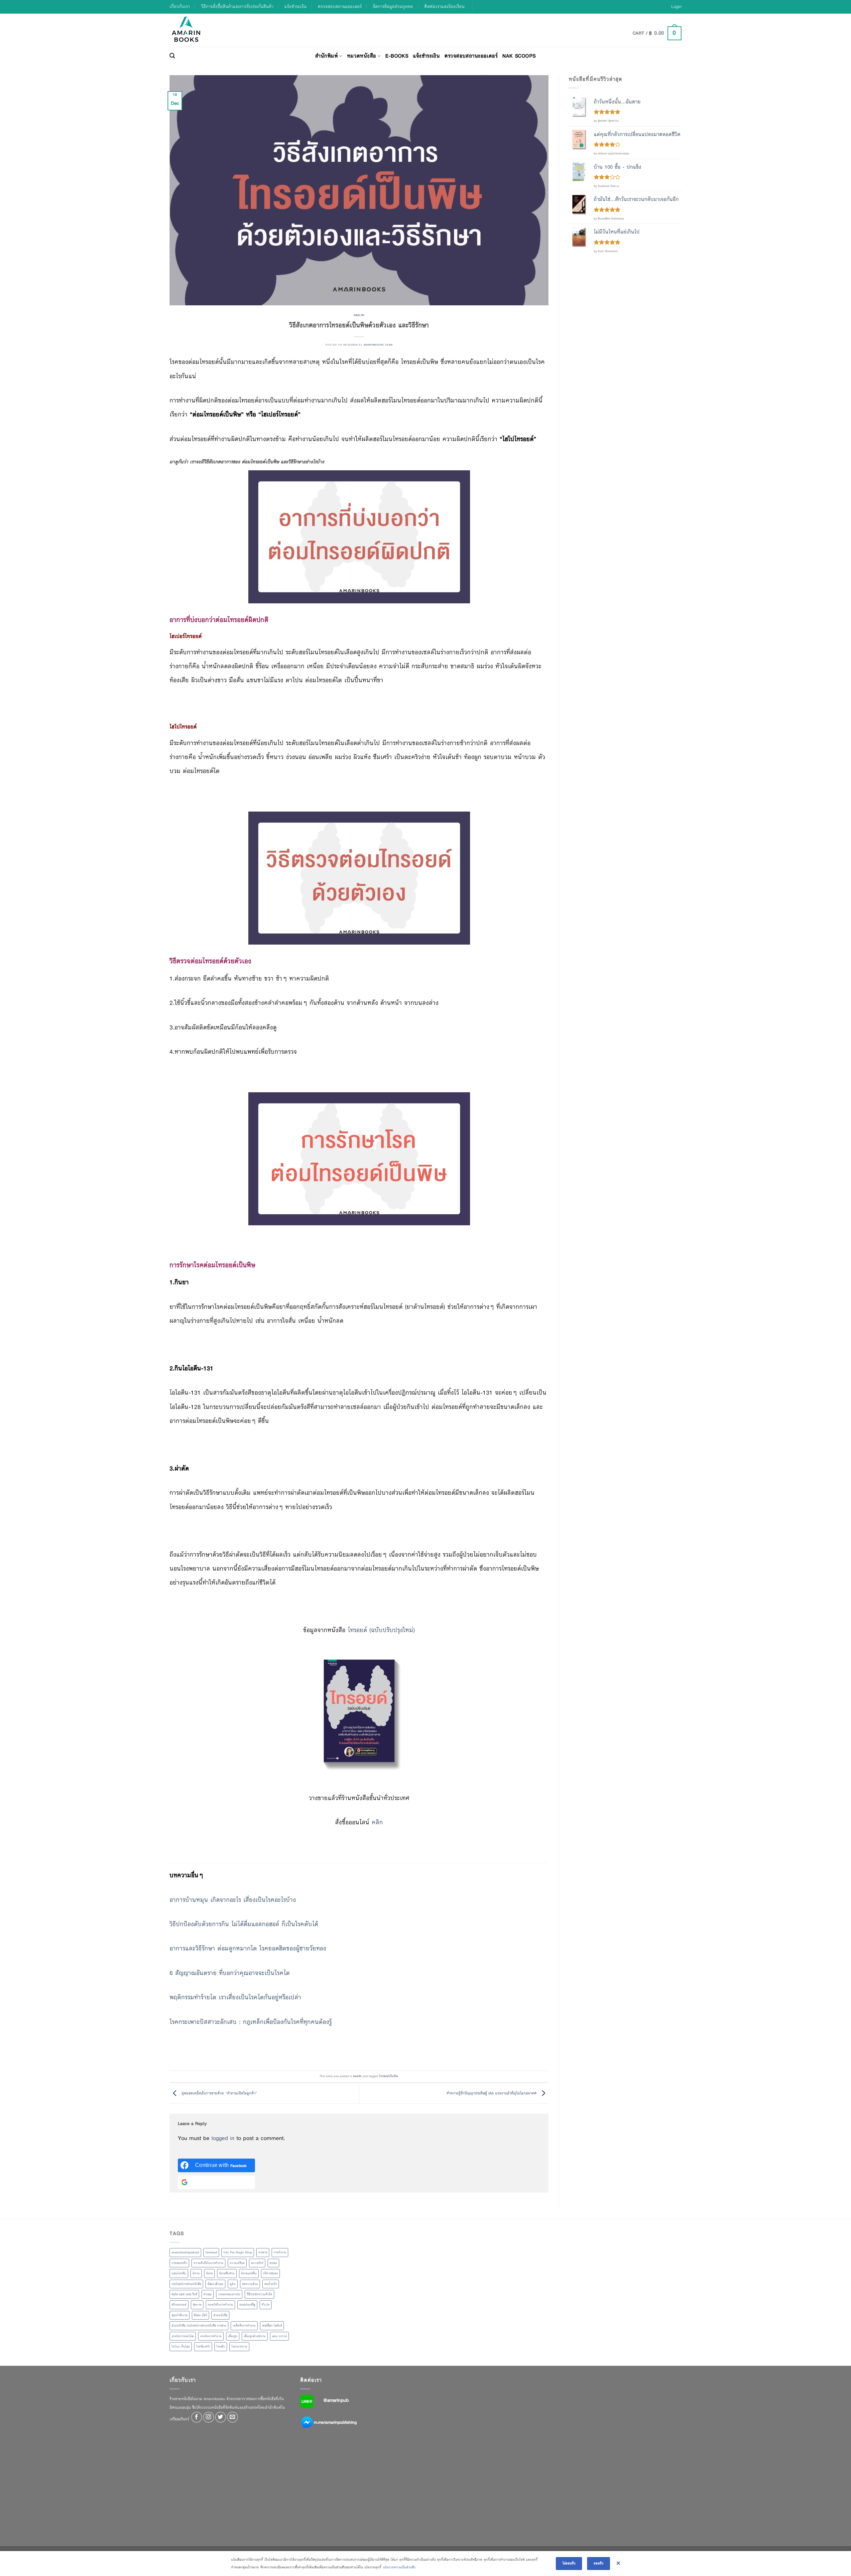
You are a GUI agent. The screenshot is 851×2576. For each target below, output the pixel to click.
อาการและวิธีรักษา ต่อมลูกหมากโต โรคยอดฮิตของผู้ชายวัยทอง (248, 1948)
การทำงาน (280, 2252)
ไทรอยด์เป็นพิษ (388, 2076)
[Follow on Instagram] (209, 2417)
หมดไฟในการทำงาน (220, 2305)
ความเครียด (237, 2263)
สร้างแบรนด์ (179, 2305)
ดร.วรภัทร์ (257, 2263)
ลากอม (208, 2294)
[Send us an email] (233, 2417)
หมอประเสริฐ (247, 2305)
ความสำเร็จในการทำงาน (208, 2263)
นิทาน (196, 2273)
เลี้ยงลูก (233, 2336)
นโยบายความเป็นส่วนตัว (399, 2567)
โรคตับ (221, 2347)
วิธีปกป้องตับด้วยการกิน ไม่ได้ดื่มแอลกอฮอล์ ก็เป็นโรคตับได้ (244, 1924)
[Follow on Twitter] (221, 2417)
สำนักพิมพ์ (326, 56)
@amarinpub (336, 2400)
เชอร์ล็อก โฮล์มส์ (272, 2326)
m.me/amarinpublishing (335, 2422)
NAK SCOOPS (519, 56)
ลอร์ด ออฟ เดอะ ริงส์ (184, 2294)
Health (359, 315)
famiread (211, 2252)
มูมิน (233, 2284)
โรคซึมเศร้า (203, 2347)
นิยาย (209, 2273)
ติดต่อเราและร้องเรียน (444, 6)
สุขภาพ (197, 2305)
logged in (223, 2138)
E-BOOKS (397, 56)
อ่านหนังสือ (220, 2315)
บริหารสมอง (270, 2273)
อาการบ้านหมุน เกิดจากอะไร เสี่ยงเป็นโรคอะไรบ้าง (233, 1900)
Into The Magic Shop (238, 2252)
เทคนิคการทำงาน (211, 2336)
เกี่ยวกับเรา (180, 6)
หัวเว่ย (266, 2305)
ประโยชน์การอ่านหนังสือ (186, 2284)
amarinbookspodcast (185, 2252)
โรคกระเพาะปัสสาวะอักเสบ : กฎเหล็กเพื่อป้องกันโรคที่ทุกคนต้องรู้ (251, 2022)
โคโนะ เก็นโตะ (181, 2347)
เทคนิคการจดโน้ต (183, 2336)
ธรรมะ (273, 2263)
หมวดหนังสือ (362, 56)
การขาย (263, 2252)
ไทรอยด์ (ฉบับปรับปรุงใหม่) (381, 1630)
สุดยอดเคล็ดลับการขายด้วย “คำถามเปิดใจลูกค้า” (219, 2093)
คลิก (377, 1822)
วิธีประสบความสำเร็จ (259, 2294)
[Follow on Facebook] (197, 2417)
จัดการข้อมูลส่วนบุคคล (393, 6)
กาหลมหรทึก (179, 2263)
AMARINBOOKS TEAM (378, 345)
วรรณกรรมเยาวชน (229, 2294)
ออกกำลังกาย (180, 2315)
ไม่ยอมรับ (569, 2563)
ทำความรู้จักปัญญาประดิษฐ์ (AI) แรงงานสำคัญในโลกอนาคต (492, 2093)
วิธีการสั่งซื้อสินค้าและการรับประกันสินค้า (237, 6)
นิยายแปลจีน (249, 2273)
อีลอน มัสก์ (200, 2315)
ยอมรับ (599, 2563)
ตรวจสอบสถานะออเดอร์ (340, 6)
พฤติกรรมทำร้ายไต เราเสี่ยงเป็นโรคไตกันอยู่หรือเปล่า (235, 1997)
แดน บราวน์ (279, 2336)
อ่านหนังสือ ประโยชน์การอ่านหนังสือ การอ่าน (199, 2326)
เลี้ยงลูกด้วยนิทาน (255, 2336)
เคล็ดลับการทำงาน (244, 2326)
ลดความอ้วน (250, 2284)
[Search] (172, 56)
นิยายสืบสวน (227, 2273)
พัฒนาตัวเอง (215, 2284)
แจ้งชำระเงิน (295, 6)
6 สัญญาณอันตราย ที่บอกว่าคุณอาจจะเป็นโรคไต (230, 1973)
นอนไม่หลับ (179, 2273)
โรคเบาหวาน (239, 2347)
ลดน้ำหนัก (271, 2284)
